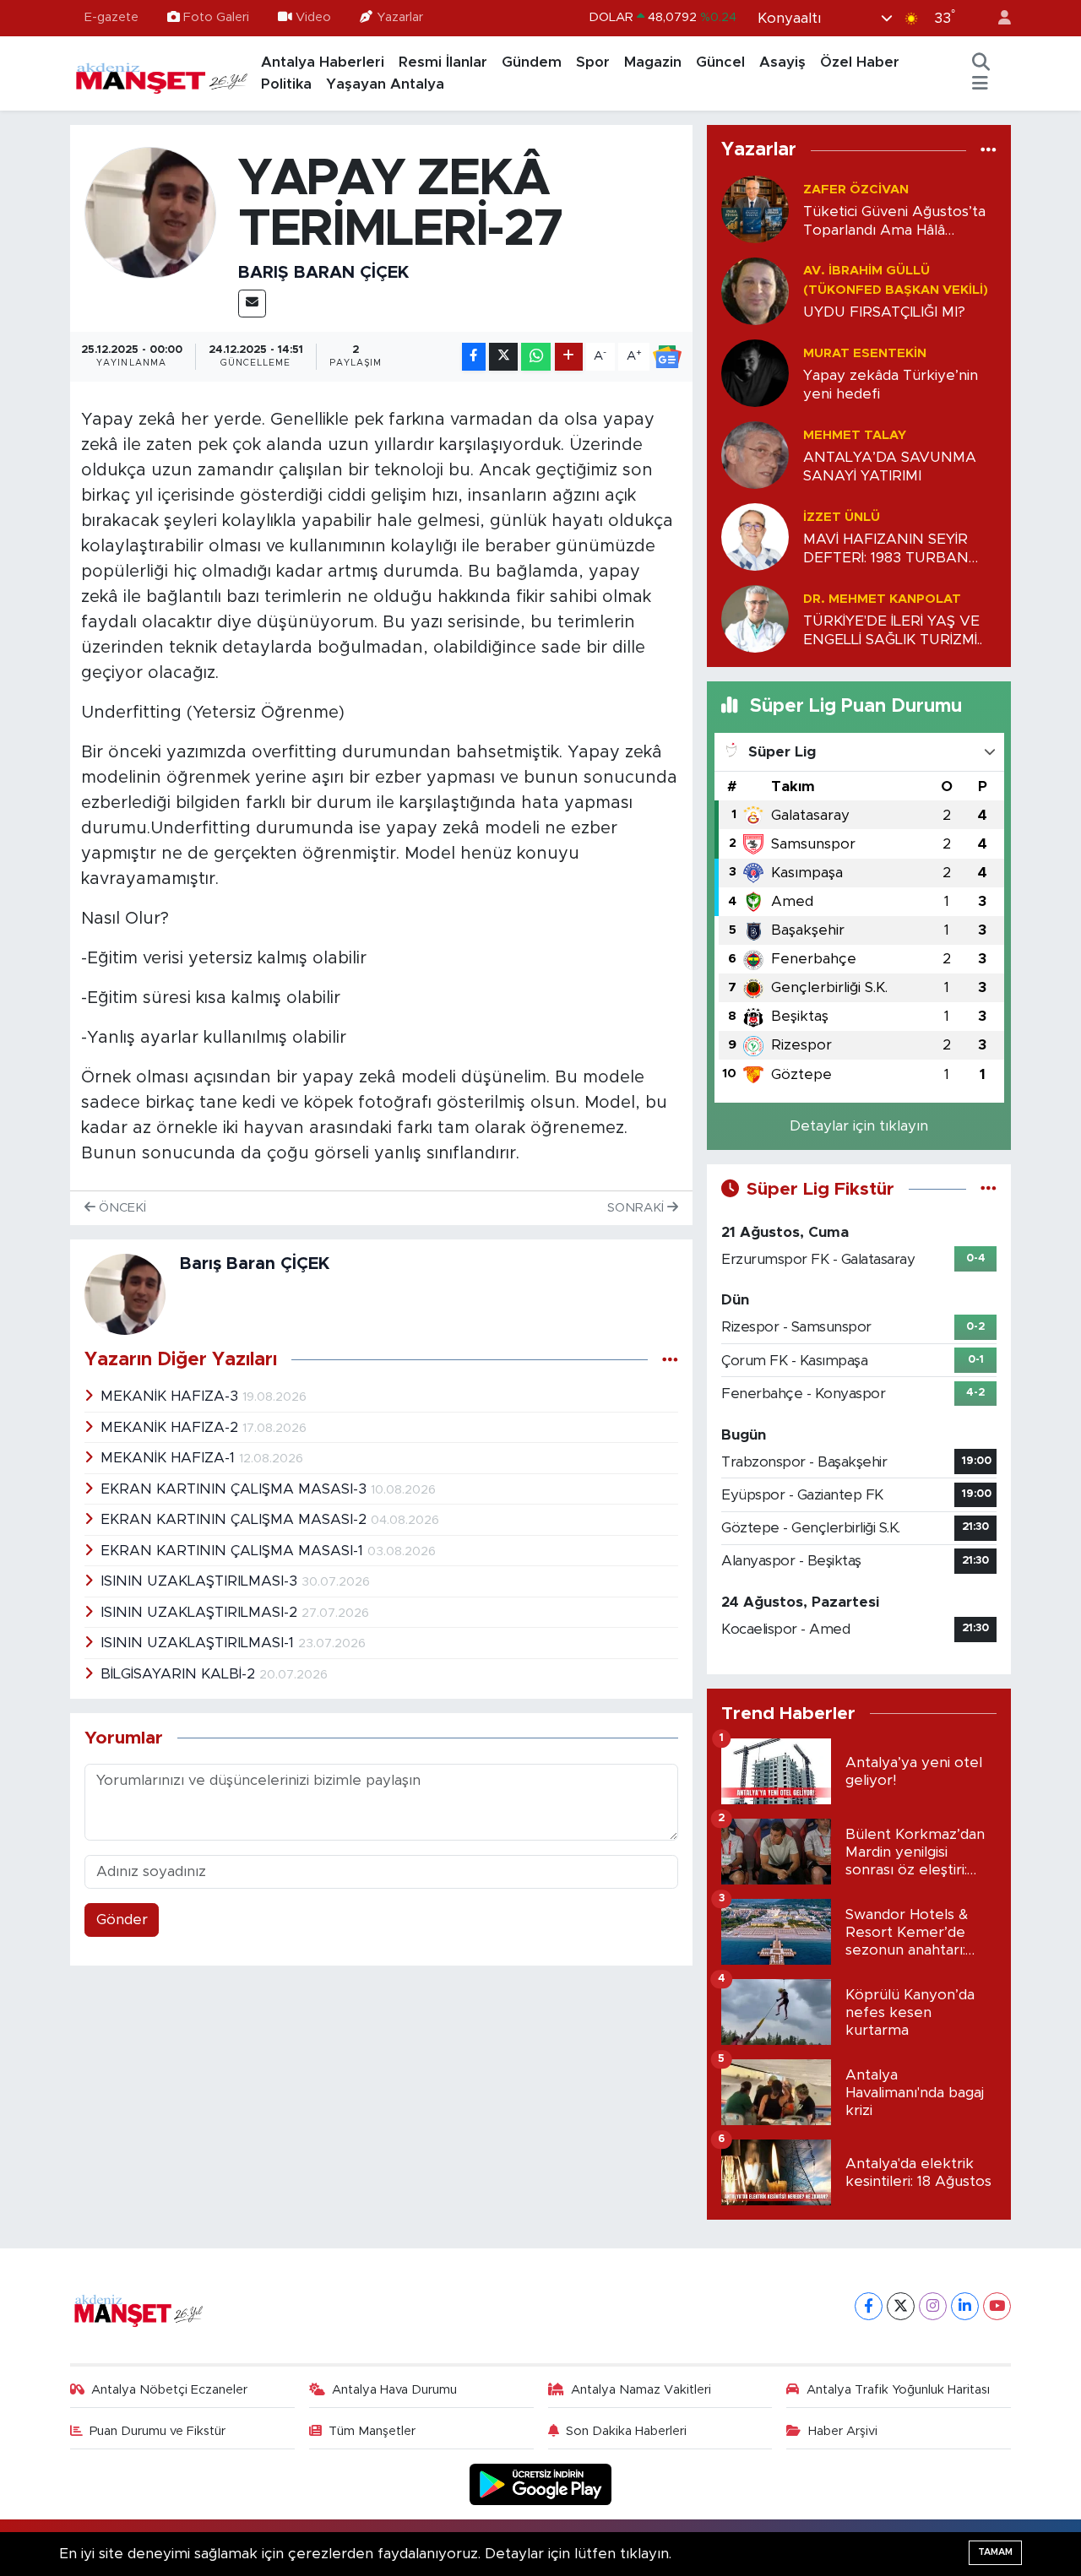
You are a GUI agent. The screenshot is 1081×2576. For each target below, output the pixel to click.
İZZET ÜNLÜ (842, 517)
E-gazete (111, 17)
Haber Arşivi (843, 2431)
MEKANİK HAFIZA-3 (171, 1396)
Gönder (122, 1920)
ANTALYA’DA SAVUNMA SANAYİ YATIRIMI (890, 466)
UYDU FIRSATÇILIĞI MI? (884, 312)
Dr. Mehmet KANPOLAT (882, 599)
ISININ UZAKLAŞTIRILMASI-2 (201, 1612)
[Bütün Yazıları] (670, 1360)
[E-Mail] (252, 304)
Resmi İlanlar (443, 62)
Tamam (995, 2552)
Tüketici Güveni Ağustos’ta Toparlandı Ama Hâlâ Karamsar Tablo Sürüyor (894, 222)
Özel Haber (860, 62)
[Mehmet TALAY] (755, 455)
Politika (286, 84)
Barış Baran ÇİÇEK (323, 273)
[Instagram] (933, 2306)
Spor (593, 62)
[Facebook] (869, 2306)
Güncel (720, 62)
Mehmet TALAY (855, 435)
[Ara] (981, 62)
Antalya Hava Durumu (394, 2390)
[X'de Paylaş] (503, 357)
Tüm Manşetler (372, 2431)
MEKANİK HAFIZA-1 (170, 1458)
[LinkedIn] (965, 2306)
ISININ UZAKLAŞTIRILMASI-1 (199, 1643)
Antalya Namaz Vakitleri (641, 2390)
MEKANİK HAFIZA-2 (171, 1427)
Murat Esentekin (865, 353)
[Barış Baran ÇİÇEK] (151, 212)
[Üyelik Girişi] (997, 18)
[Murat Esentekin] (755, 373)
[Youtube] (997, 2306)
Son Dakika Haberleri (626, 2431)
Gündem (532, 62)
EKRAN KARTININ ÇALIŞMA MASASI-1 (234, 1551)
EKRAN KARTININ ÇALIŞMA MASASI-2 (236, 1519)
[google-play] (541, 2484)
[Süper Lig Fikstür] (989, 1189)
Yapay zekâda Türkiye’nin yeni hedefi (891, 384)
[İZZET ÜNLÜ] (755, 537)
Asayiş (782, 62)
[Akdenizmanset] (162, 73)
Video (313, 17)
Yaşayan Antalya (385, 84)
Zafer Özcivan (856, 190)
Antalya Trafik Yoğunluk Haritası (898, 2390)
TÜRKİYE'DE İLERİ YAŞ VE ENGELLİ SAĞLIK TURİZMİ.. (893, 630)
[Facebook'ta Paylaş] (474, 357)
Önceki (121, 1208)
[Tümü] (989, 150)
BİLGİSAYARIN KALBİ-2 (180, 1674)
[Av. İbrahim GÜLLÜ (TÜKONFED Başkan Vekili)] (755, 291)
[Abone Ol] (667, 357)
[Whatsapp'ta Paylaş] (536, 357)
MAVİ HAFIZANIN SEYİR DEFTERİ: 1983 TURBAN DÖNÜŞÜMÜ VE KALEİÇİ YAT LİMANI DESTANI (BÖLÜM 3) (888, 549)
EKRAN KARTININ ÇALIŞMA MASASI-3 (236, 1489)
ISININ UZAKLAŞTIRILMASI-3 (201, 1581)
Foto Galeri (216, 17)
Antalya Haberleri (323, 62)
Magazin (653, 62)
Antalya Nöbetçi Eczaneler (169, 2390)
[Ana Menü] (980, 84)
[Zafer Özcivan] (755, 209)
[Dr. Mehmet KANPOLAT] (755, 618)
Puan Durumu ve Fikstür (158, 2431)
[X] (901, 2306)
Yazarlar (400, 17)
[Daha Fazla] (569, 357)
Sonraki (637, 1208)
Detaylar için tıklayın (859, 1126)
